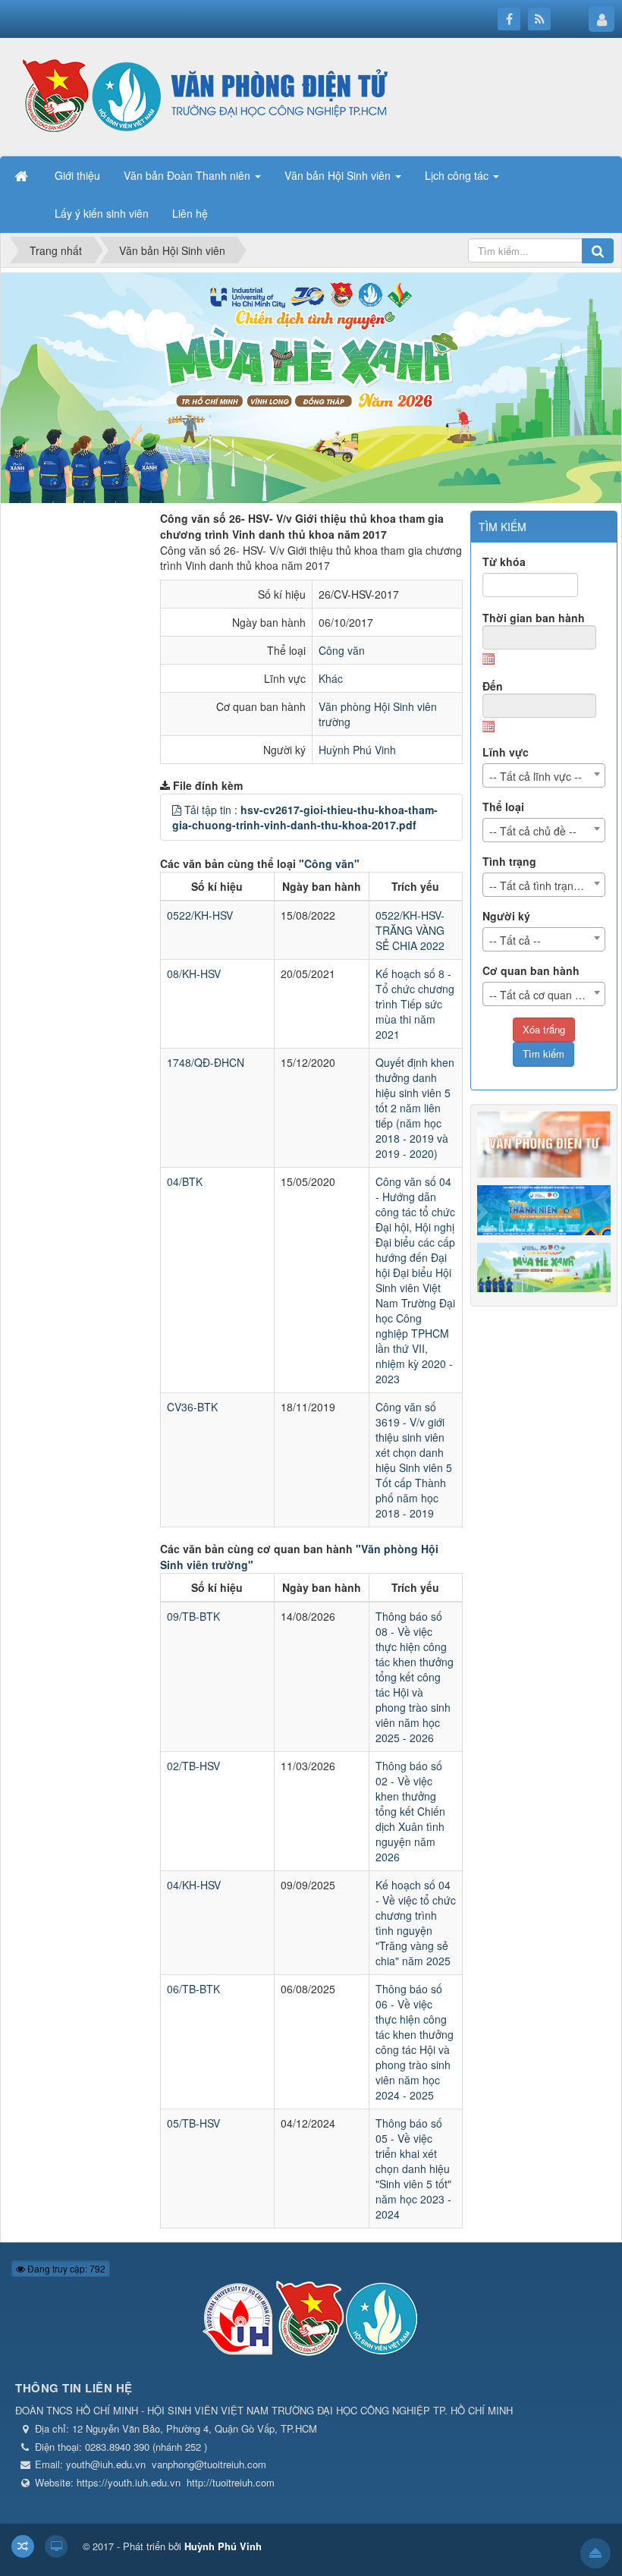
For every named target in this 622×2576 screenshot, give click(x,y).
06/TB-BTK (193, 1989)
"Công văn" (329, 863)
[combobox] (544, 775)
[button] (177, 810)
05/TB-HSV (193, 2123)
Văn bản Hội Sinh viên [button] (339, 175)
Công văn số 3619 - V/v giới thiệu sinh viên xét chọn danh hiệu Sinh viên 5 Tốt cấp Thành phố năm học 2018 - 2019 (414, 1460)
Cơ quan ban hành (531, 970)
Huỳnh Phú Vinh (357, 750)
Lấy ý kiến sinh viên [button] (102, 213)
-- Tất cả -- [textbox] (515, 940)
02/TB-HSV (193, 1766)
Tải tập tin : (305, 817)
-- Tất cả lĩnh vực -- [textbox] (536, 776)
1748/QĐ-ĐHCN (206, 1062)
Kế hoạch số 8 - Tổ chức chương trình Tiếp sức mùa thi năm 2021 (415, 1004)
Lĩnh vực (506, 752)
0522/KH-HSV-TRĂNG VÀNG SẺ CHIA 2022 (410, 930)
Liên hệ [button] (190, 213)
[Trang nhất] (23, 175)
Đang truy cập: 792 (65, 2268)
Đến (493, 686)
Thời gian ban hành (534, 618)
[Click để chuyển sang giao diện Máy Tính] (56, 2546)
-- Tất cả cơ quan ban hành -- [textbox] (547, 995)
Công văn (342, 650)
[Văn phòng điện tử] (201, 96)
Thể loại (503, 807)
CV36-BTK (192, 1407)
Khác (331, 678)
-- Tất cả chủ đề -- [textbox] (533, 831)
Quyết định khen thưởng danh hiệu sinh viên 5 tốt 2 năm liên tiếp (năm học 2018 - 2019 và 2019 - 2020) (415, 1108)
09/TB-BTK (193, 1616)
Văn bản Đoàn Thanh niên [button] (188, 175)
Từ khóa (504, 561)
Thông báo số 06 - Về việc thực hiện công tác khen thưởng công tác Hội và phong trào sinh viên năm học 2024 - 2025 (415, 2042)
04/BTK (185, 1181)
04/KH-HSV (194, 1885)
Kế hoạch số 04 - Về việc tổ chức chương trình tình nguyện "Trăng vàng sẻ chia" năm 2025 (416, 1923)
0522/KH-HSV (200, 915)
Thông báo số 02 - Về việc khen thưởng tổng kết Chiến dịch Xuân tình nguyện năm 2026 (410, 1811)
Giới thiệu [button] (77, 175)
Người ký (506, 916)
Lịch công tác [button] (458, 175)
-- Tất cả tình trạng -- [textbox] (540, 885)
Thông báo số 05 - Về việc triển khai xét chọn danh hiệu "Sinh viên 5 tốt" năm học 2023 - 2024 (413, 2169)
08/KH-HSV (194, 973)
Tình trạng (509, 861)
